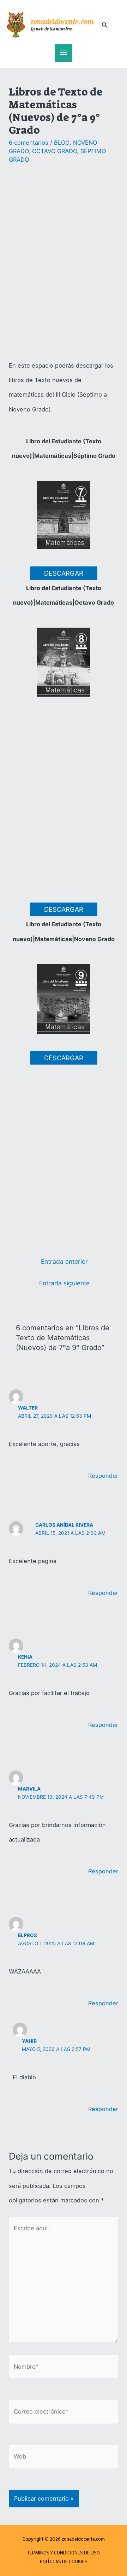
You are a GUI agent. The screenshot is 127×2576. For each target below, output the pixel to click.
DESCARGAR (64, 573)
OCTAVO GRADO (55, 151)
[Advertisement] (64, 263)
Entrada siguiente (64, 1283)
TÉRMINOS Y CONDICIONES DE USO (64, 2553)
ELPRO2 (28, 1935)
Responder (103, 1476)
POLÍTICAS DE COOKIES (64, 2561)
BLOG (62, 143)
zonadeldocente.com (62, 22)
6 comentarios (29, 143)
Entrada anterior (64, 1261)
